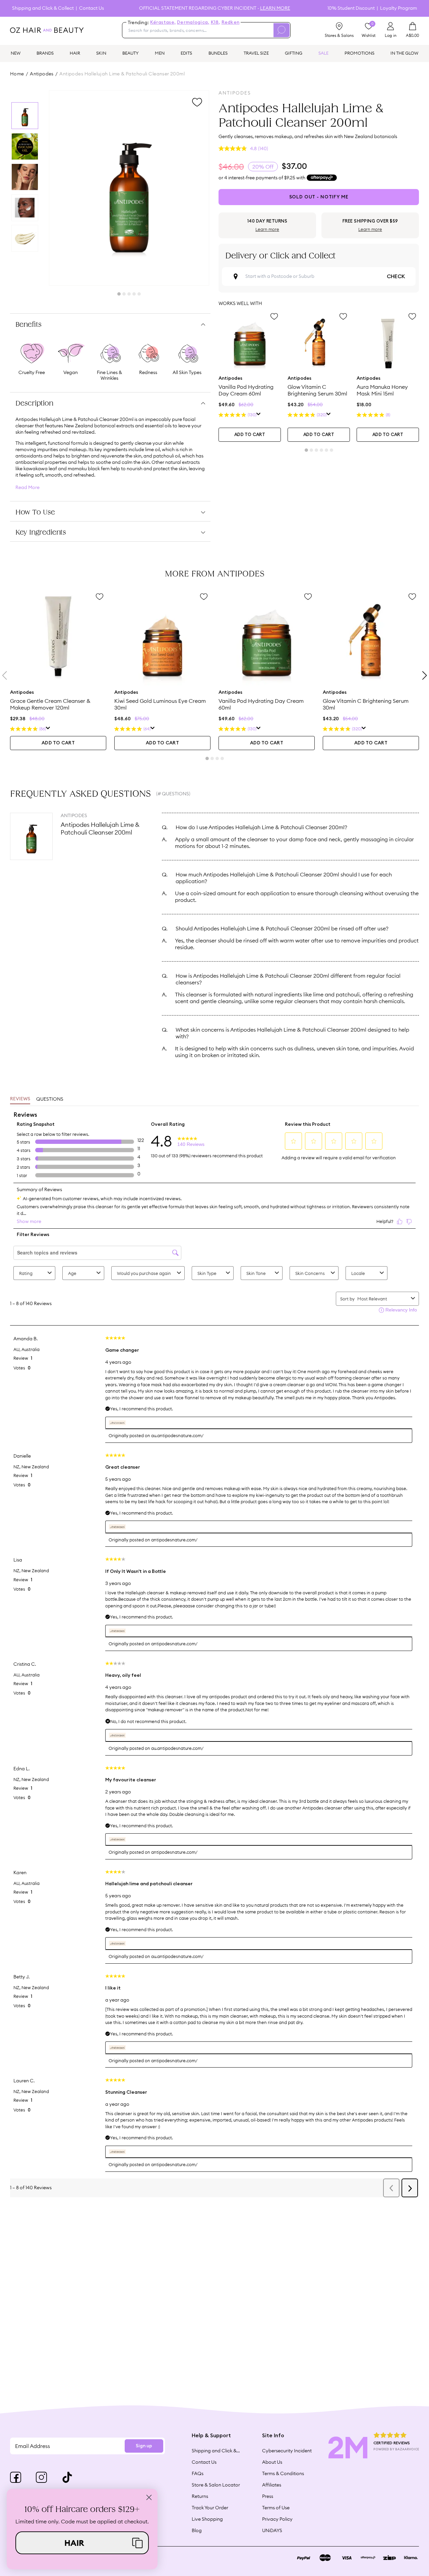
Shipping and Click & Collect (43, 8)
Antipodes (42, 74)
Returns (200, 2496)
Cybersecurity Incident (287, 2451)
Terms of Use (276, 2508)
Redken (231, 22)
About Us (272, 2462)
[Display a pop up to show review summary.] (259, 415)
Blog (197, 2530)
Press (268, 2496)
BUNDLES (218, 53)
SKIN (101, 53)
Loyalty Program (399, 8)
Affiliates (272, 2485)
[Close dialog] (149, 2497)
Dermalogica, (193, 22)
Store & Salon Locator (216, 2485)
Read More (27, 487)
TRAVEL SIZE (256, 53)
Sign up (144, 2446)
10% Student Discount (351, 8)
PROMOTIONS (359, 53)
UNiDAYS (272, 2530)
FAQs (198, 2473)
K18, (216, 22)
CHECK (396, 277)
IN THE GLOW (404, 53)
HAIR (75, 53)
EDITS (186, 53)
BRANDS (45, 53)
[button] (82, 2543)
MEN (160, 53)
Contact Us (91, 8)
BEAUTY (131, 53)
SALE (323, 53)
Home (17, 74)
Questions (50, 1099)
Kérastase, (163, 22)
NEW (16, 53)
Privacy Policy (277, 2519)
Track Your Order (210, 2508)
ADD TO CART (250, 435)
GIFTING (294, 53)
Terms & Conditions (283, 2473)
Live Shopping (207, 2519)
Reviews (20, 1099)
